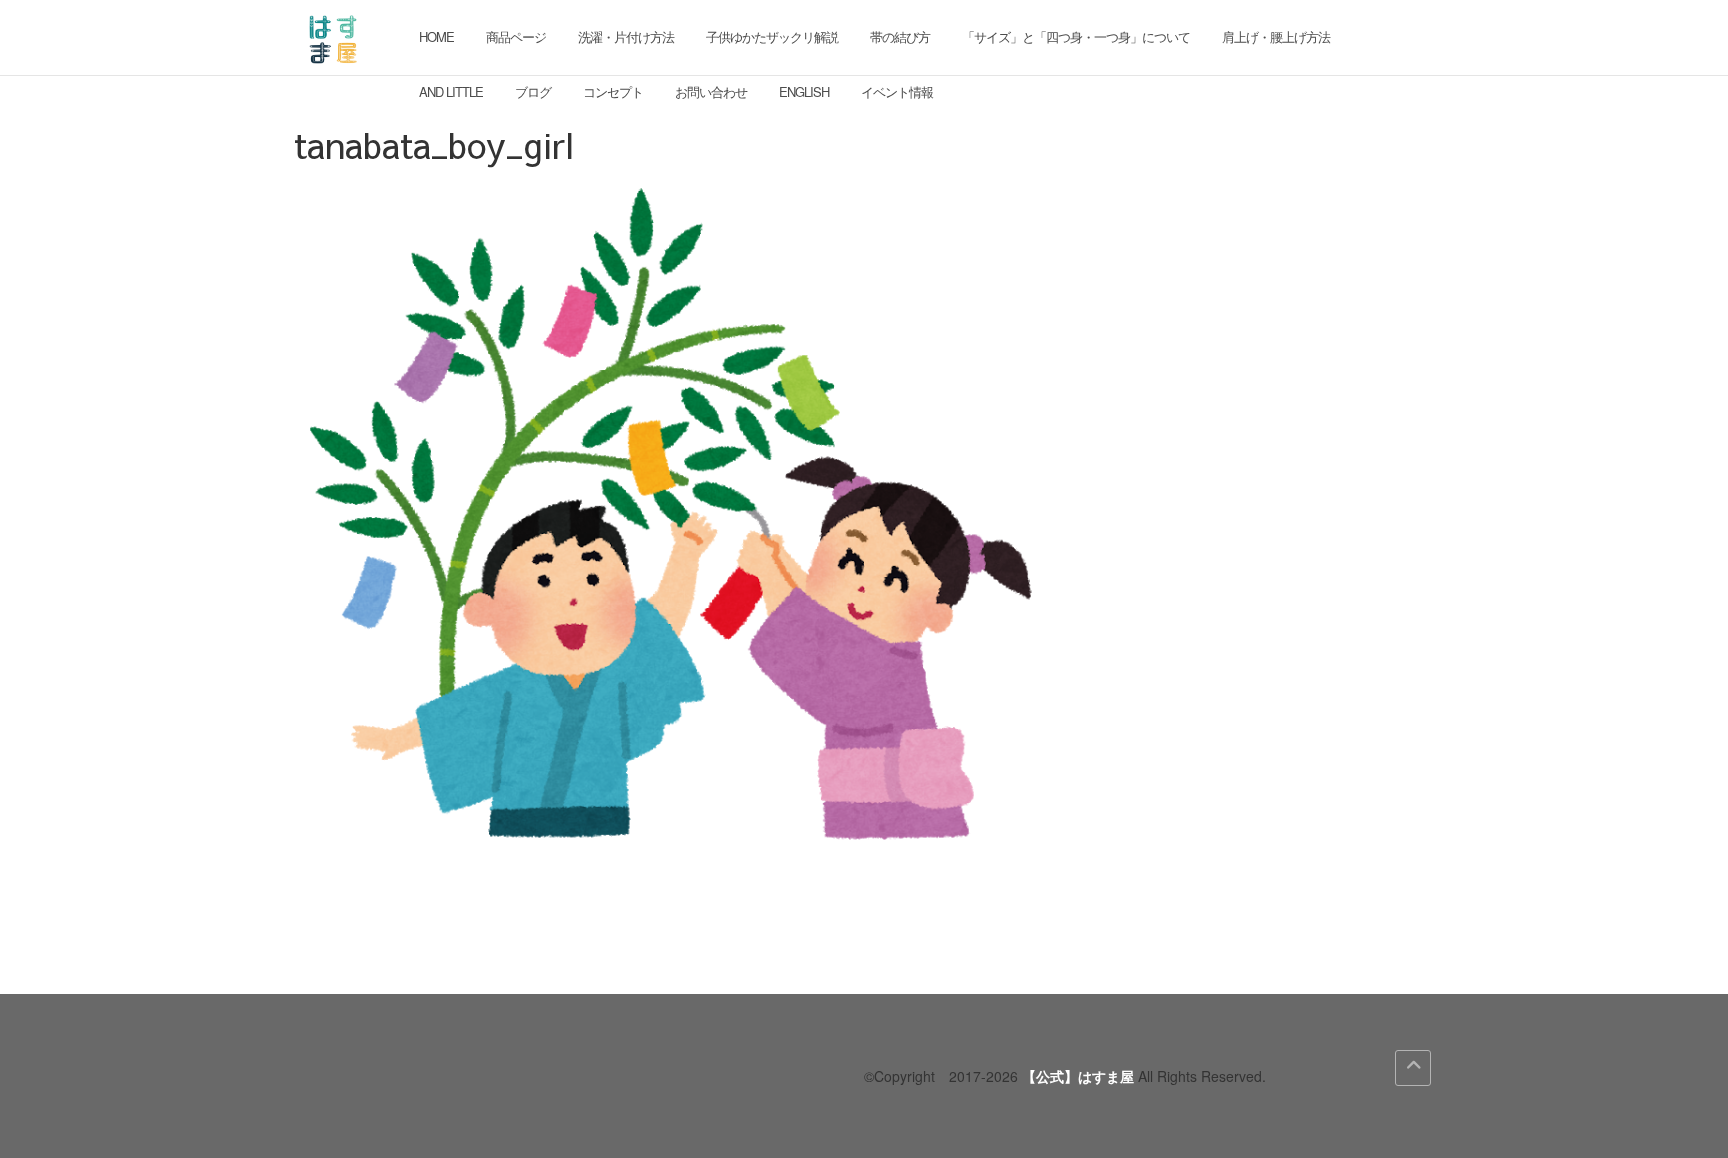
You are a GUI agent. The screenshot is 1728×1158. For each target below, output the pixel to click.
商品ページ (516, 36)
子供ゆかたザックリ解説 (772, 36)
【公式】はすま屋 (1078, 1076)
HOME (436, 36)
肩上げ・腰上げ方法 (1276, 36)
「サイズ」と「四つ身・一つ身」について (1076, 36)
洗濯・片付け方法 (626, 36)
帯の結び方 (900, 36)
